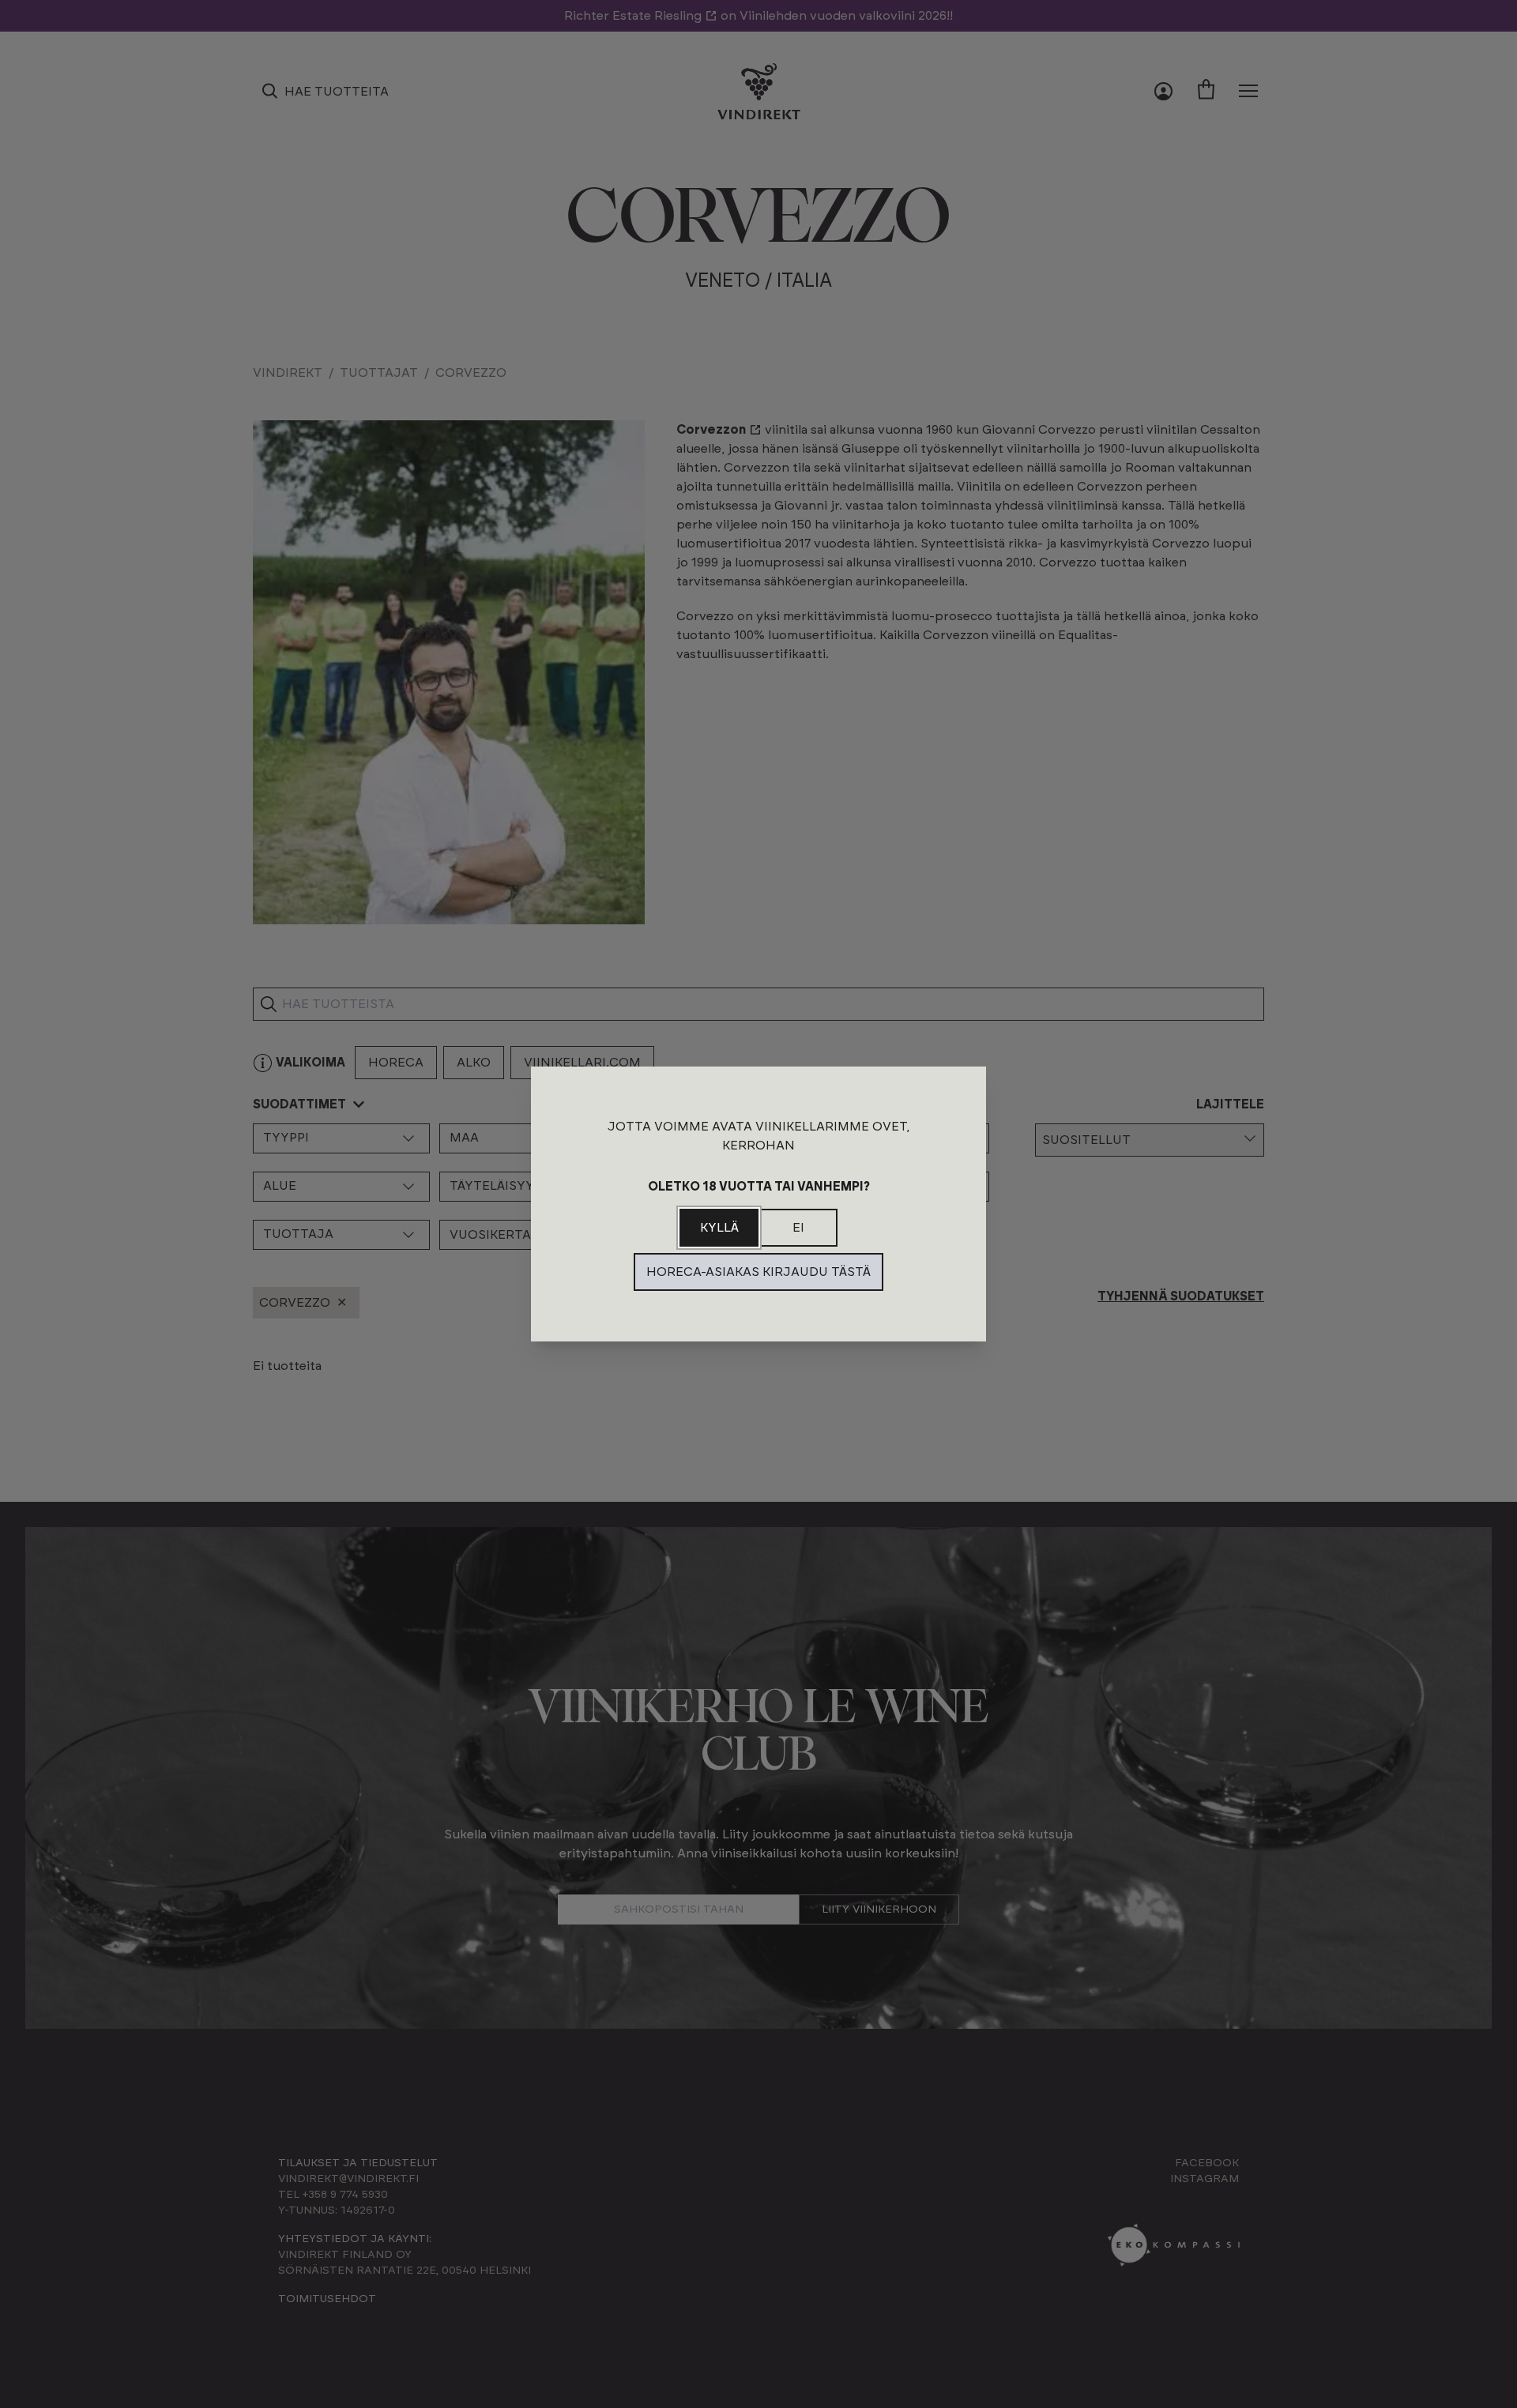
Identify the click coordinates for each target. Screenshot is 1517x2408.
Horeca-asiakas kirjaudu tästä (758, 1272)
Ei (798, 1228)
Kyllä (719, 1228)
